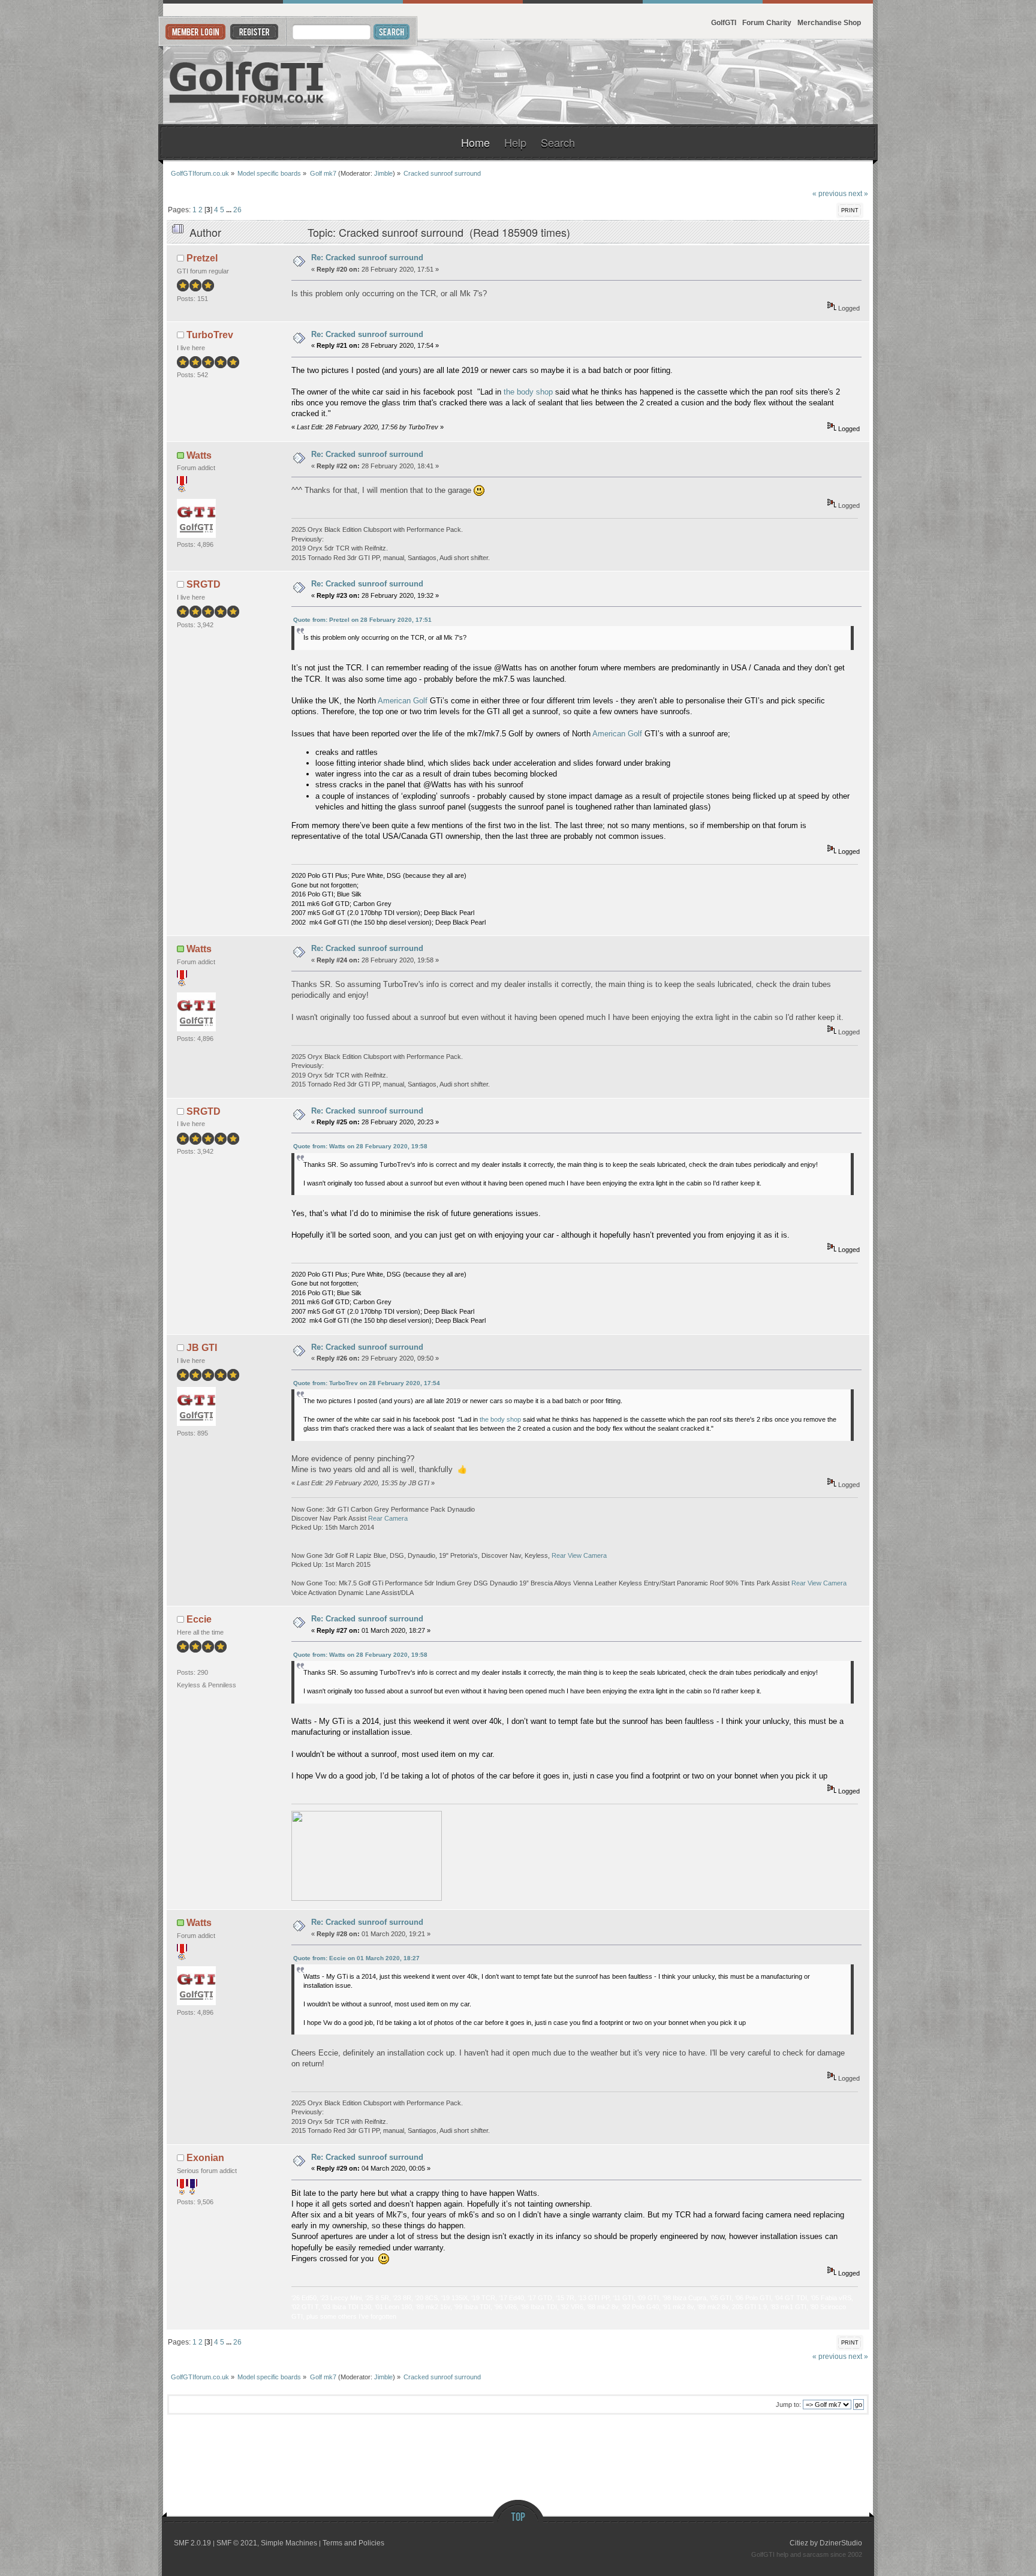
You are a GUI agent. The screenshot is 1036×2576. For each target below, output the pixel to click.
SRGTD (204, 584)
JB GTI (202, 1348)
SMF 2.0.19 (192, 2543)
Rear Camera (388, 1518)
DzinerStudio (841, 2543)
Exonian (205, 2158)
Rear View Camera (579, 1555)
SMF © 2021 (237, 2543)
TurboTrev (210, 335)
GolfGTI (724, 22)
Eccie (199, 1619)
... (230, 210)
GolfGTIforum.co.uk (247, 82)
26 (237, 210)
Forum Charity (767, 22)
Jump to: (788, 2405)
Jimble (383, 173)
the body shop (528, 392)
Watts (199, 455)
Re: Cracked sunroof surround (367, 258)
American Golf (403, 701)
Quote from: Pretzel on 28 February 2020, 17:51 (362, 620)
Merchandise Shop (829, 22)
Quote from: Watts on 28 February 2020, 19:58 (360, 1146)
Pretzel (202, 258)
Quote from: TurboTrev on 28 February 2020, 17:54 (367, 1383)
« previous (829, 193)
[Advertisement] (727, 82)
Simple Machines (289, 2543)
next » (858, 193)
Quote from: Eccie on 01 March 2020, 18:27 (356, 1958)
